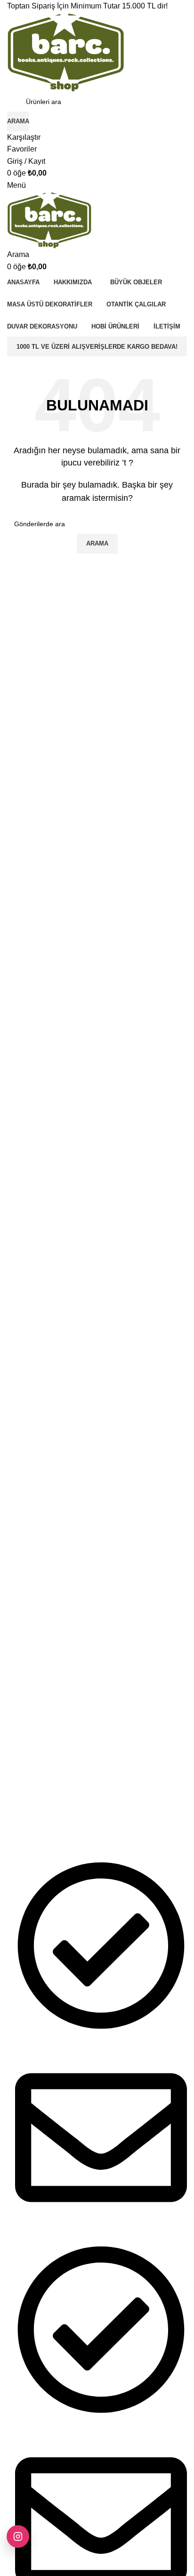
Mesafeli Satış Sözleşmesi (46, 1795)
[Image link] (59, 1679)
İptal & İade (24, 1828)
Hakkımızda (25, 1763)
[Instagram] (18, 2536)
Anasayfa (21, 1747)
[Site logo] (66, 51)
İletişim (17, 1779)
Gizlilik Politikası (31, 1811)
